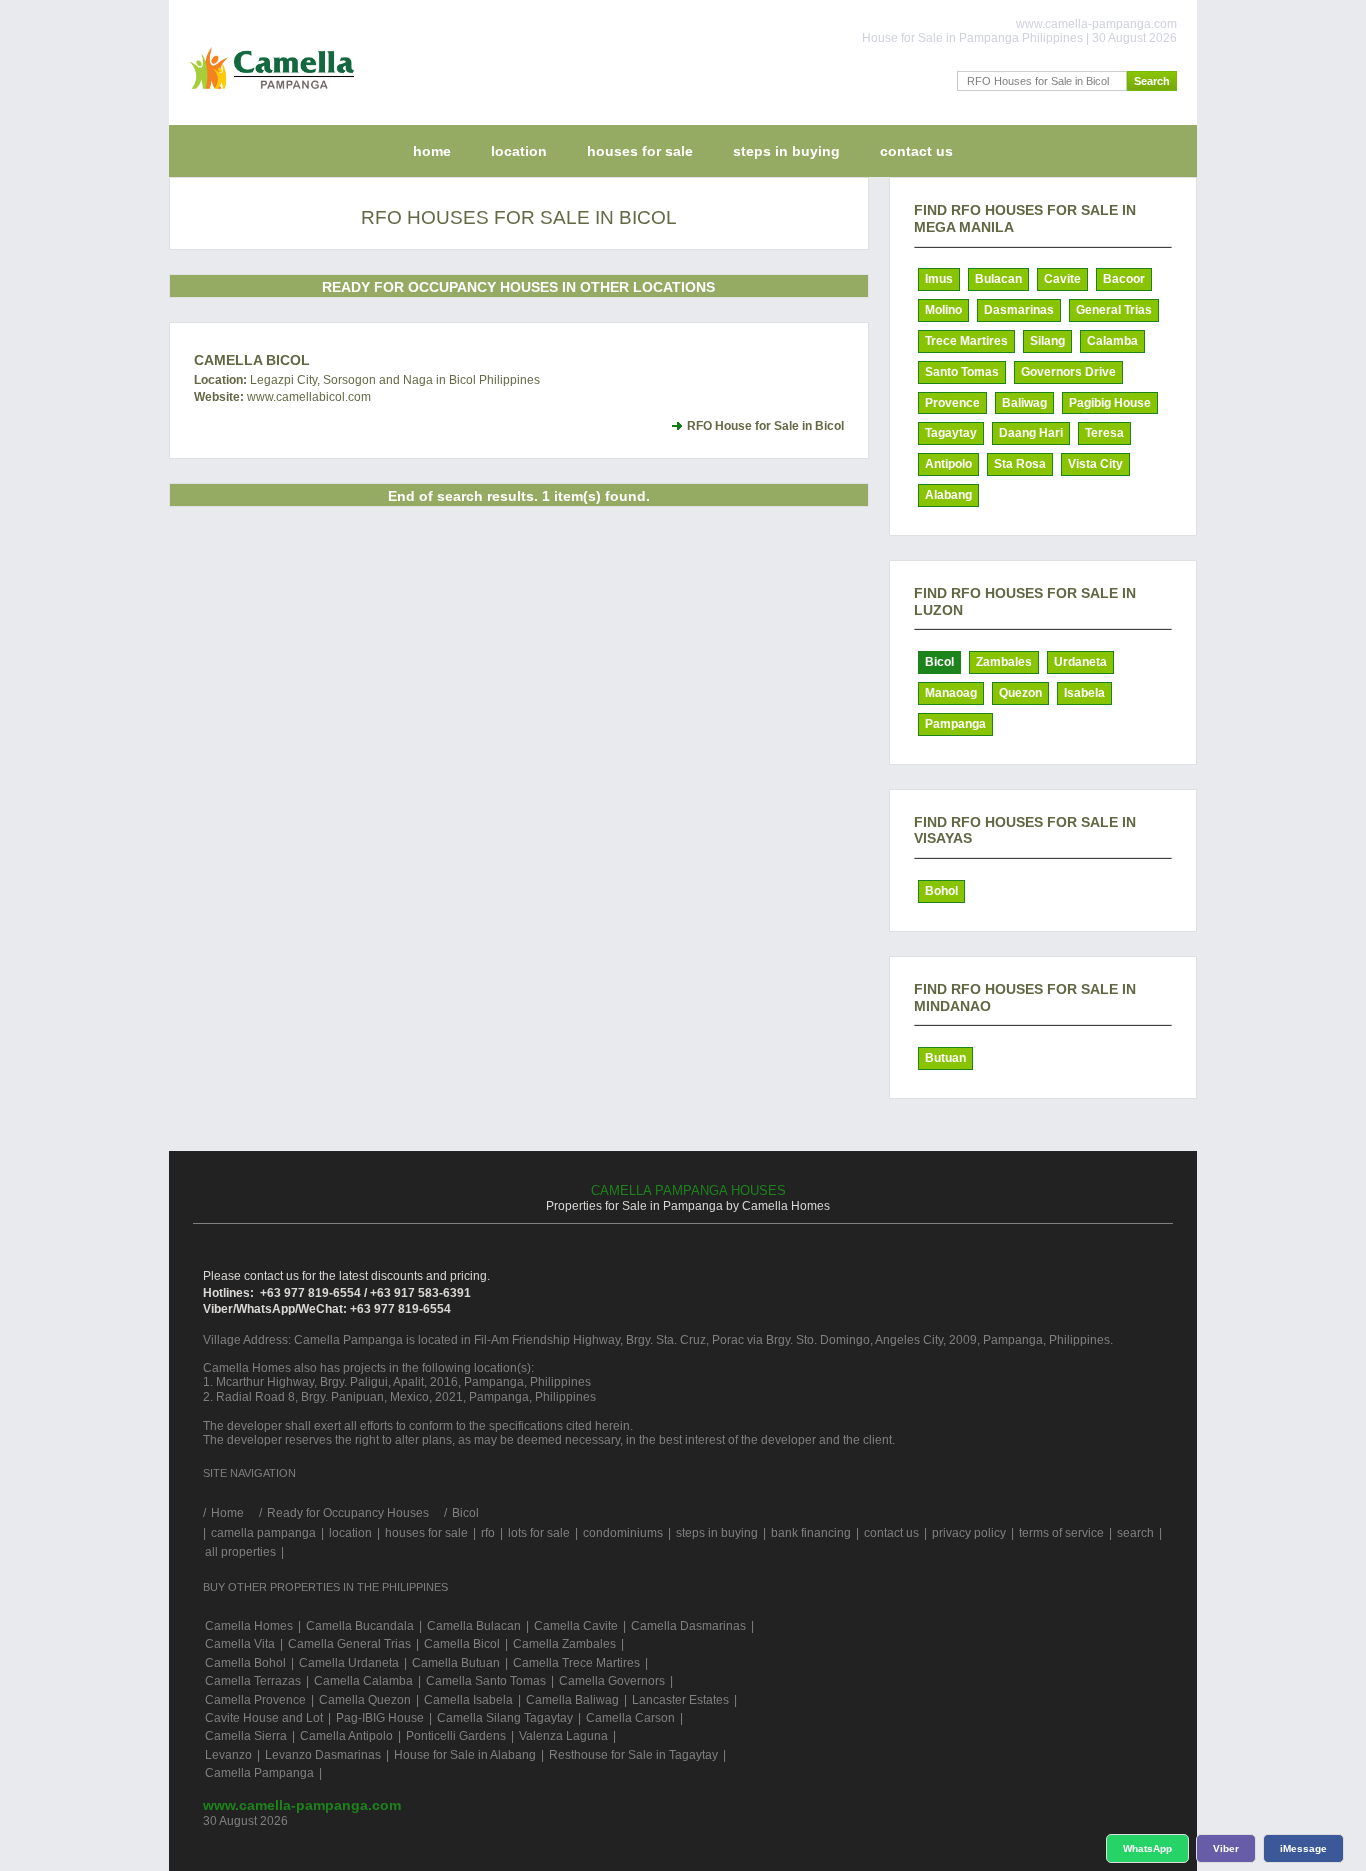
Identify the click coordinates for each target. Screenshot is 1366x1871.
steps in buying (786, 151)
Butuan (945, 1058)
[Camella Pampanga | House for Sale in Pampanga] (267, 94)
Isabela (1084, 693)
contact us (916, 151)
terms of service (1061, 1533)
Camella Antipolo (346, 1736)
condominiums (623, 1533)
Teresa (1104, 433)
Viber (1226, 1848)
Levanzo (228, 1755)
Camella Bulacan (474, 1626)
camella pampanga (263, 1533)
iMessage (1303, 1848)
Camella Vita (240, 1644)
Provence (952, 403)
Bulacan (998, 279)
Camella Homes (249, 1626)
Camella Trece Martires (576, 1663)
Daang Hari (1031, 433)
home (432, 151)
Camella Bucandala (360, 1626)
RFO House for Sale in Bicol (765, 426)
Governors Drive (1068, 372)
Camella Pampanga (259, 1773)
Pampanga (955, 724)
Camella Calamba (363, 1681)
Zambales (1004, 662)
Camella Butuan (456, 1663)
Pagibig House (1110, 403)
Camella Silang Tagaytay (505, 1718)
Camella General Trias (349, 1644)
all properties (240, 1552)
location (519, 151)
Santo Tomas (962, 372)
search (1135, 1533)
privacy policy (969, 1533)
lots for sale (539, 1533)
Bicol (939, 662)
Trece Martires (966, 341)
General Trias (1114, 310)
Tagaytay (951, 433)
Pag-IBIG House (380, 1718)
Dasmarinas (1019, 310)
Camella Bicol (252, 360)
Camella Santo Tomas (486, 1681)
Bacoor (1124, 279)
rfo (488, 1533)
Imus (939, 279)
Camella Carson (630, 1718)
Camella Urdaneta (349, 1663)
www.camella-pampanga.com (302, 1805)
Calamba (1112, 341)
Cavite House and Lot (264, 1718)
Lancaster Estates (680, 1700)
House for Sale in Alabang (465, 1755)
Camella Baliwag (572, 1700)
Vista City (1095, 464)
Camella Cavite (576, 1626)
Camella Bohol (245, 1663)
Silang (1047, 341)
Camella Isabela (468, 1700)
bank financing (811, 1533)
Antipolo (948, 464)
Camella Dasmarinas (688, 1626)
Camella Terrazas (253, 1681)
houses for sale (640, 151)
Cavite (1062, 279)
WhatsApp (1147, 1848)
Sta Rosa (1020, 464)
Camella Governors (612, 1681)
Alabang (948, 495)
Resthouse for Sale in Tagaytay (633, 1755)
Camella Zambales (564, 1644)
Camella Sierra (246, 1736)
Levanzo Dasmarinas (323, 1755)
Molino (943, 310)
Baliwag (1024, 403)
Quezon (1020, 693)
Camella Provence (255, 1700)
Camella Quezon (365, 1700)
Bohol (941, 891)
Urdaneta (1080, 662)
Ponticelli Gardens (456, 1736)
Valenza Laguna (563, 1736)
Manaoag (951, 693)
